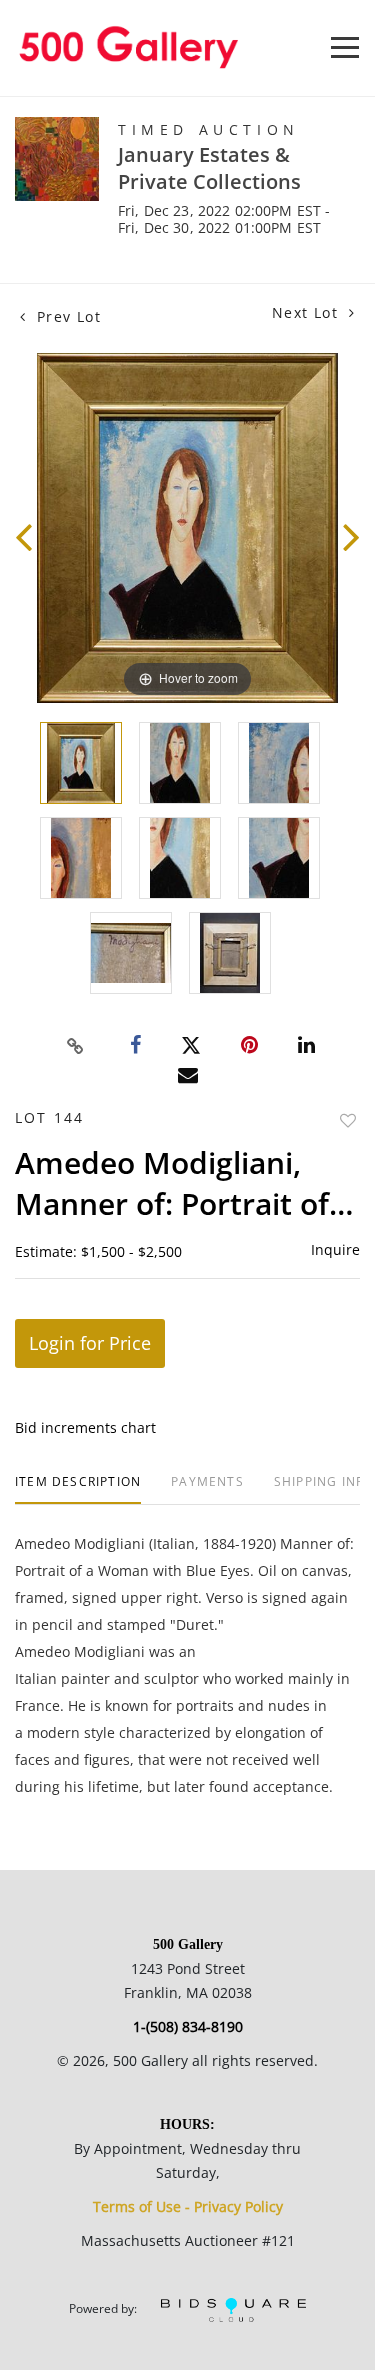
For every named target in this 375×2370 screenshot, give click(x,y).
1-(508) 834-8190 (188, 2026)
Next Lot (308, 312)
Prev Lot (66, 316)
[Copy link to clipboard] (75, 1046)
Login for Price (90, 1343)
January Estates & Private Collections (209, 168)
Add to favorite (348, 1120)
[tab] (78, 1489)
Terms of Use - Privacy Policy (188, 2206)
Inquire (335, 1249)
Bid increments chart (85, 1427)
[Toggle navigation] (345, 47)
